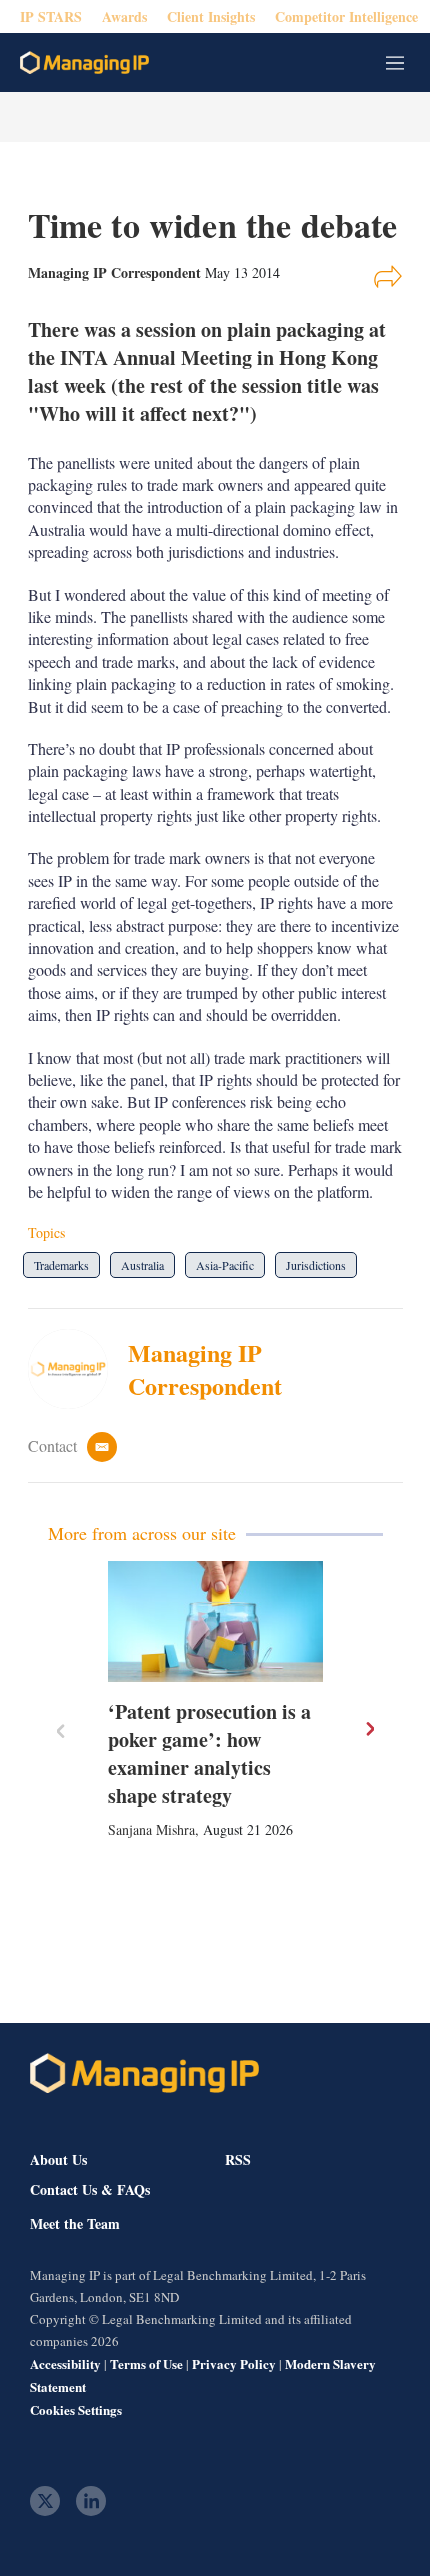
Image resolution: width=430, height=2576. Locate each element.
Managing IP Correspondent (205, 1369)
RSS (238, 2159)
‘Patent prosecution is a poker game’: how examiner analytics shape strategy (209, 1753)
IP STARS (51, 16)
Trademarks (61, 1265)
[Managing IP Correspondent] (78, 1369)
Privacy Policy (234, 2363)
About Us (58, 2159)
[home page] (84, 62)
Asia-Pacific (225, 1265)
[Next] (369, 1729)
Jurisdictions (316, 1265)
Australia (142, 1265)
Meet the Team (75, 2224)
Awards (124, 16)
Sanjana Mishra (151, 1829)
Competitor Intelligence (346, 16)
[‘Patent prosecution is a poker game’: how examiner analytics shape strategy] (215, 1621)
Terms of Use (146, 2363)
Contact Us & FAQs (90, 2190)
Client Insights (211, 16)
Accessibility (65, 2363)
